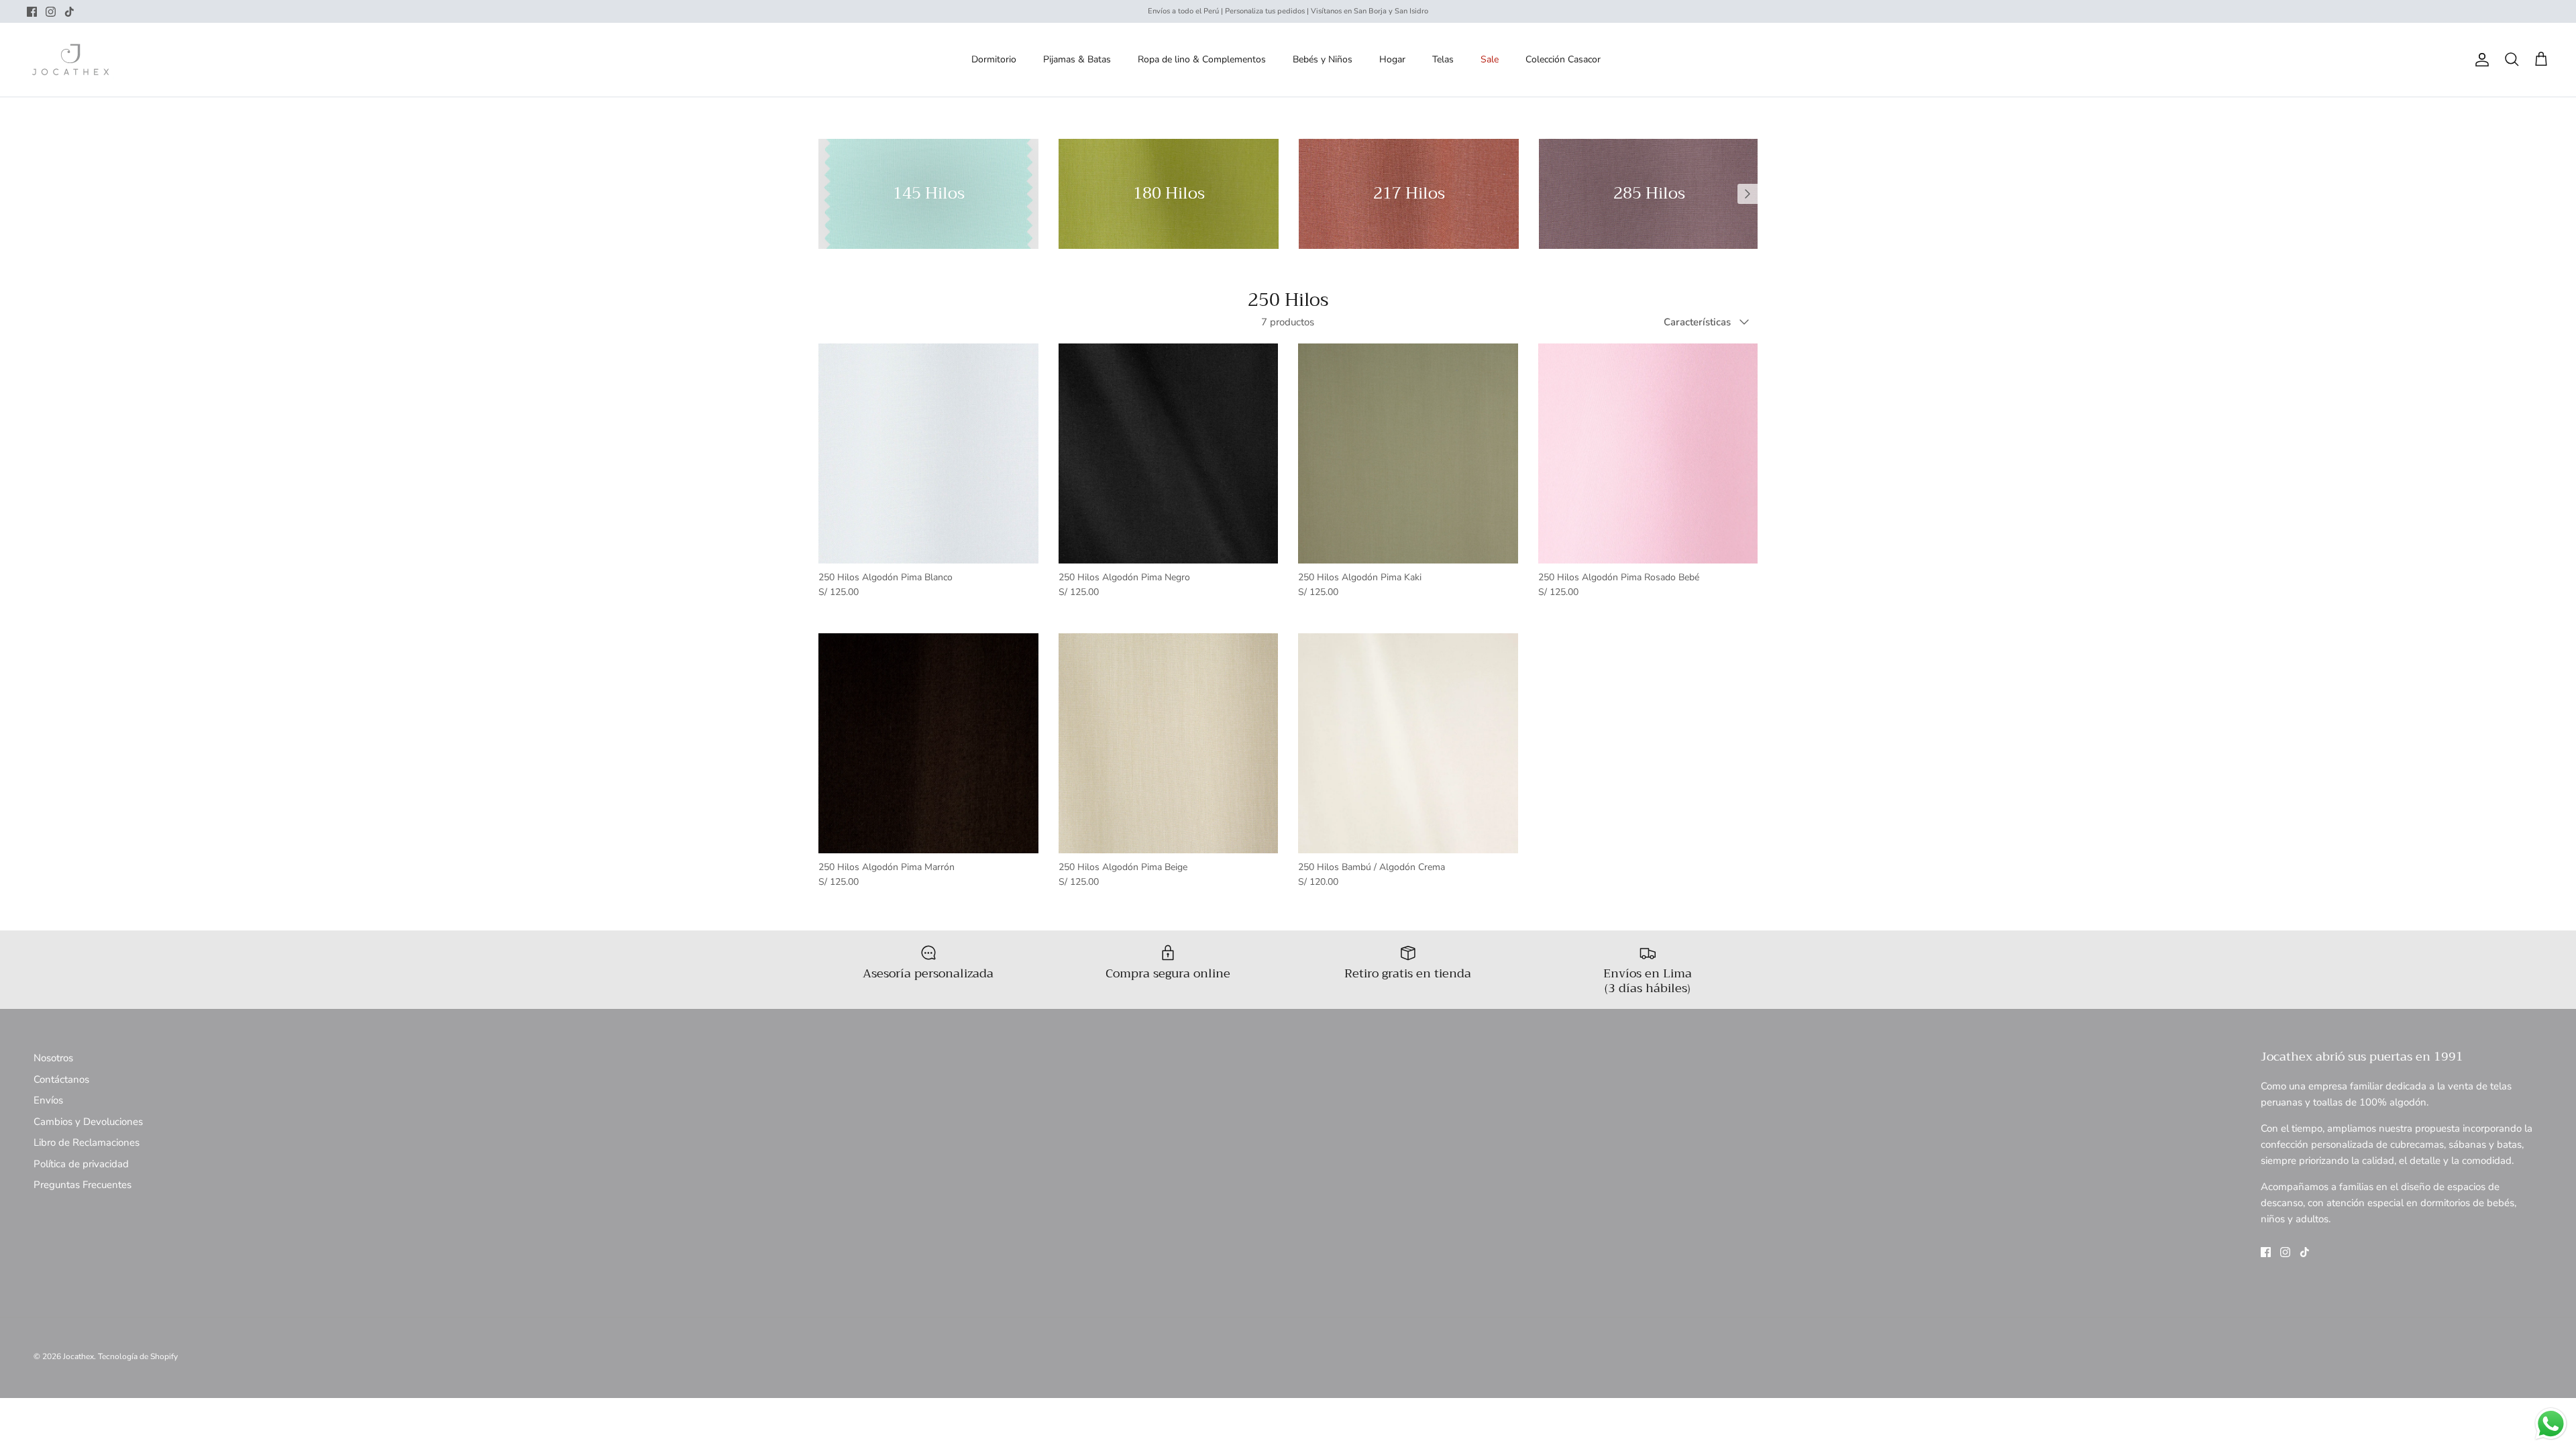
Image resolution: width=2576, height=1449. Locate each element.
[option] (928, 194)
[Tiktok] (69, 12)
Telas (1443, 59)
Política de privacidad (81, 1164)
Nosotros (53, 1058)
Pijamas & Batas (1077, 59)
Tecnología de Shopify (138, 1356)
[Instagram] (51, 12)
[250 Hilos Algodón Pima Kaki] (1408, 453)
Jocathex (78, 1356)
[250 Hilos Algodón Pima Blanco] (928, 453)
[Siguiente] (1748, 194)
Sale (1490, 59)
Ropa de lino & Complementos (1202, 59)
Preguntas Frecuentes (83, 1185)
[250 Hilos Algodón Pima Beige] (1169, 743)
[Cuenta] (2479, 60)
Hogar (1392, 59)
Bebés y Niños (1323, 59)
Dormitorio (994, 59)
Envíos (48, 1100)
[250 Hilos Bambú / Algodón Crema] (1408, 743)
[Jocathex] (70, 60)
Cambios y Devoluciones (88, 1122)
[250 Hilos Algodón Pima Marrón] (928, 743)
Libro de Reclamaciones (87, 1142)
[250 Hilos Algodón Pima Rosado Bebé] (1648, 453)
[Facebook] (32, 12)
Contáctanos (61, 1079)
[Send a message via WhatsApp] (2551, 1424)
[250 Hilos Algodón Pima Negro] (1169, 453)
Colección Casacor (1563, 59)
